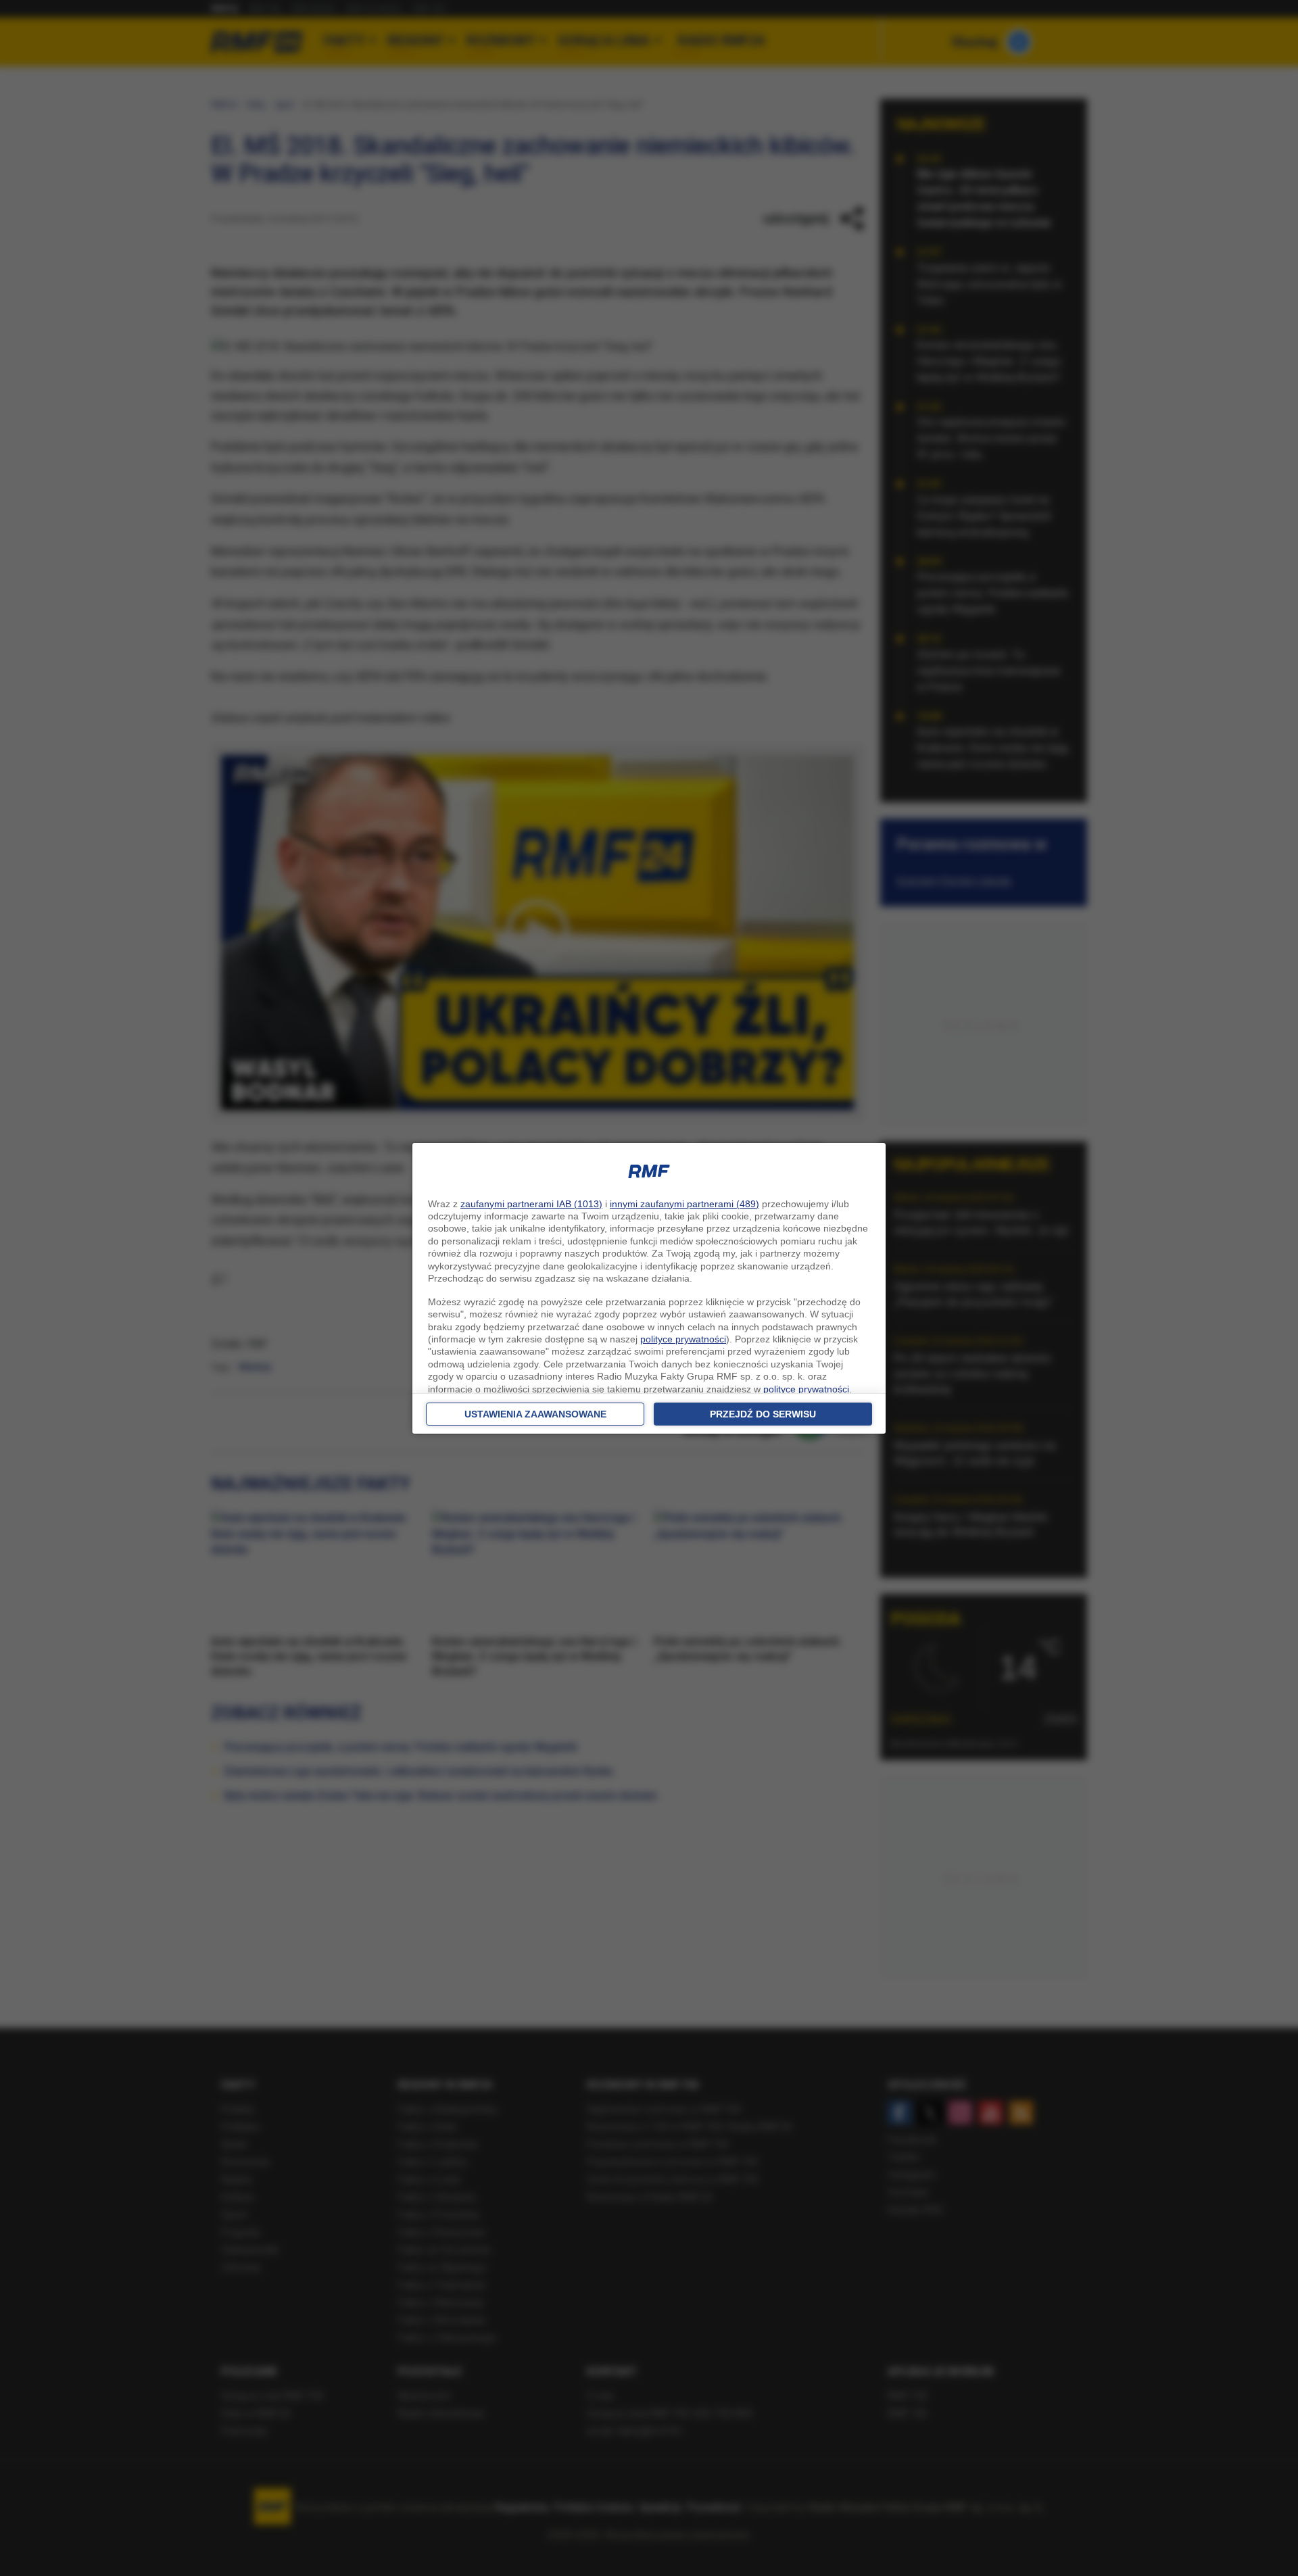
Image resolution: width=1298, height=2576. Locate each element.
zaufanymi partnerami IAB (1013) (531, 1204)
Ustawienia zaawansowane (535, 1414)
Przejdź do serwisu (763, 1414)
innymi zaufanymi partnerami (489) (684, 1204)
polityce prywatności (683, 1339)
